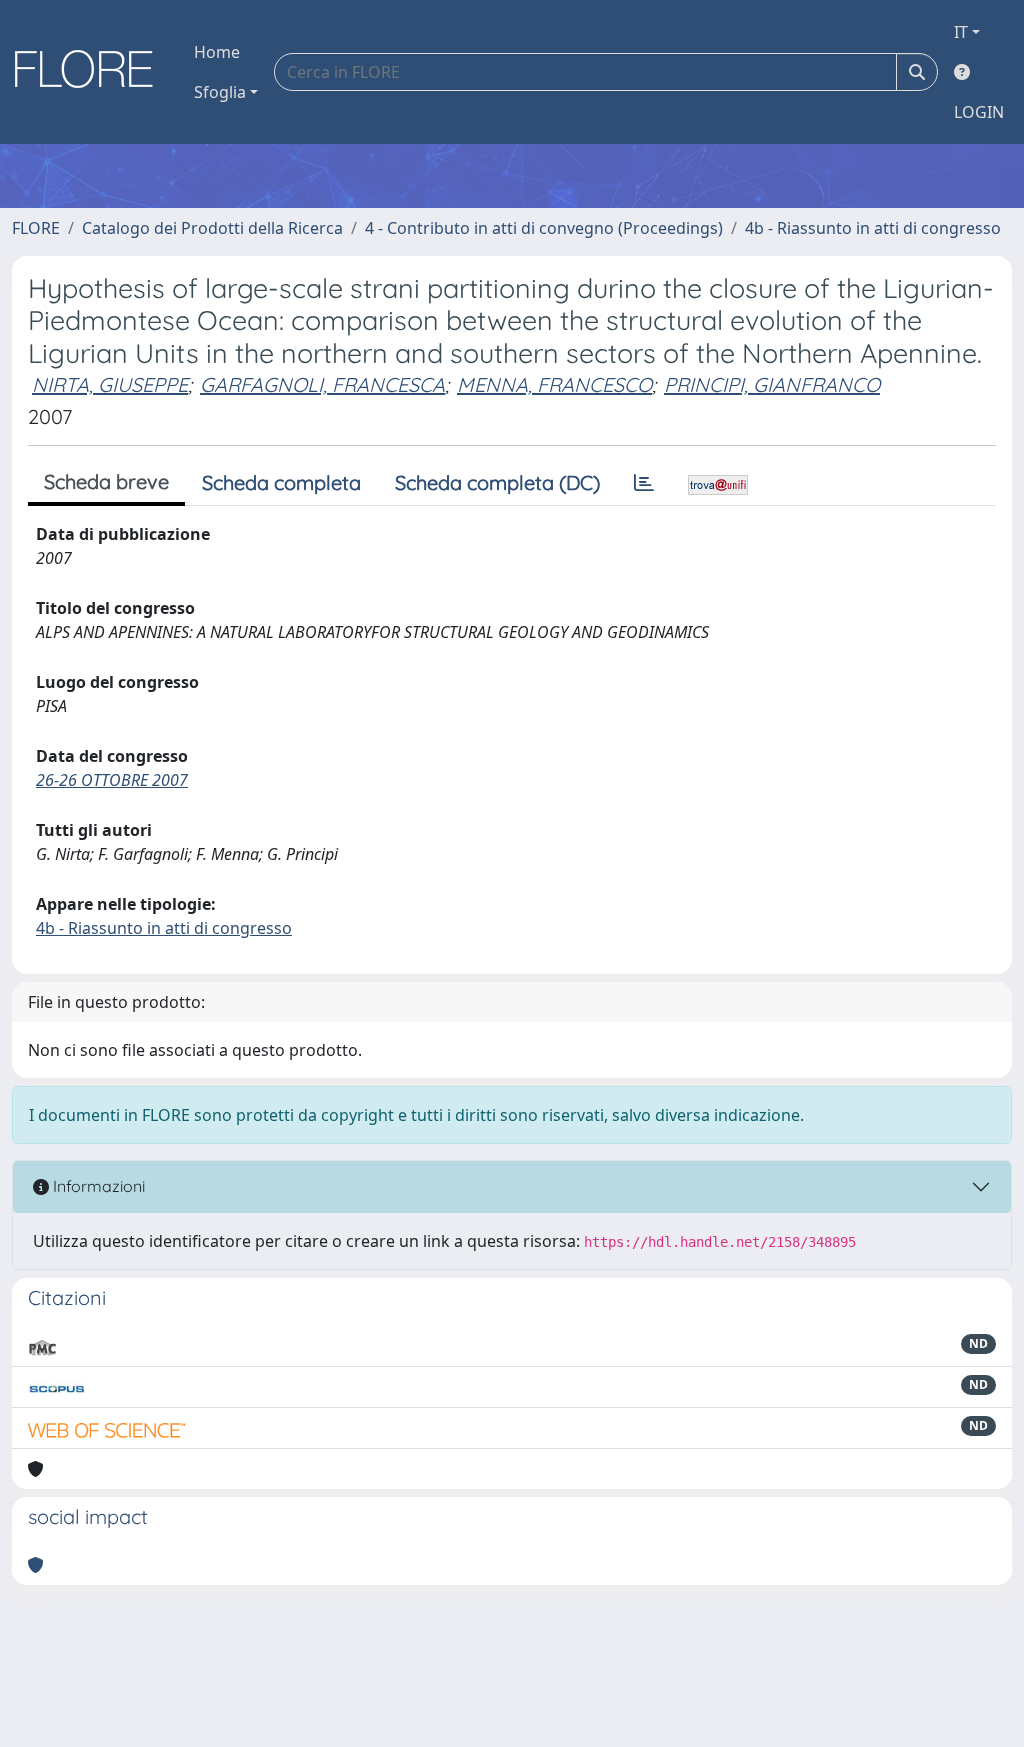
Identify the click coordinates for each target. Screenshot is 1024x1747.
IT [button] (961, 32)
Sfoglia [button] (220, 92)
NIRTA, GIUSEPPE (110, 384)
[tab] (644, 483)
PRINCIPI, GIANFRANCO (772, 384)
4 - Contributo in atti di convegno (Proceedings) (544, 228)
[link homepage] (91, 72)
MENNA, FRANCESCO (554, 384)
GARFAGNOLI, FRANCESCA (322, 384)
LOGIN (979, 112)
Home (217, 52)
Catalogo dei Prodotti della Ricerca (212, 228)
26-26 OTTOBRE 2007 (112, 780)
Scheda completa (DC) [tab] (497, 482)
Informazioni (97, 1186)
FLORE (36, 228)
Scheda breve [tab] (106, 481)
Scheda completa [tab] (281, 482)
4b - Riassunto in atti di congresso (873, 228)
